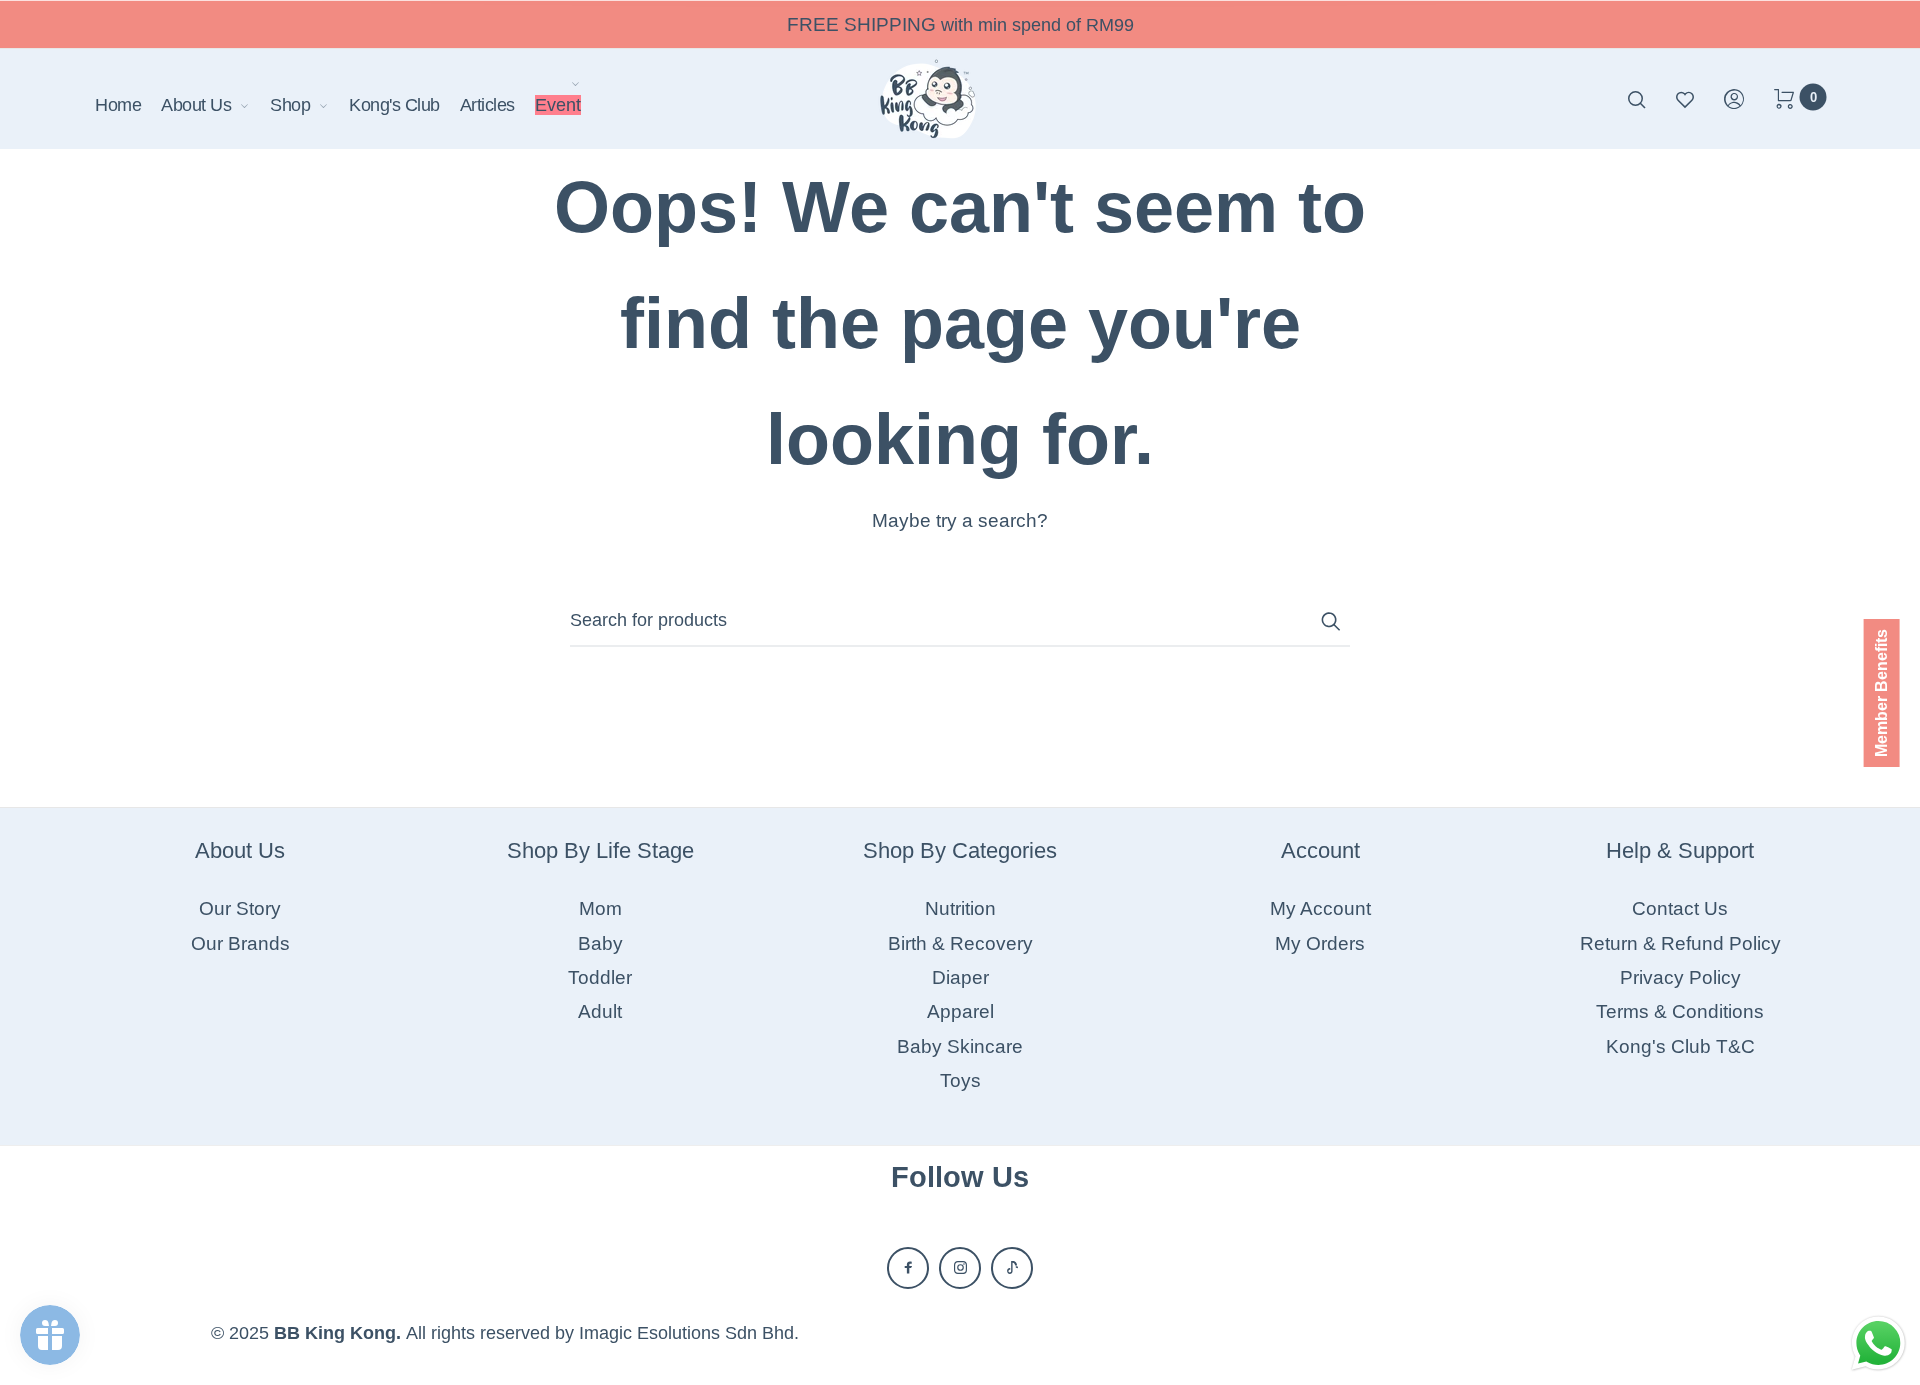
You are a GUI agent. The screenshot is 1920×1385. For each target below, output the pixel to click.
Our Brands (240, 943)
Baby (600, 943)
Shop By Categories (960, 850)
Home (118, 105)
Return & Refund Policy (1680, 943)
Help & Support (1680, 850)
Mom (600, 908)
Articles (487, 105)
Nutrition (960, 908)
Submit (1330, 621)
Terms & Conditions (1680, 1011)
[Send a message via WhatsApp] (1878, 1343)
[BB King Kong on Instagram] (960, 1268)
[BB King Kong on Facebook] (908, 1268)
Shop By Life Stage (600, 850)
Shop (290, 105)
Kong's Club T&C (1680, 1046)
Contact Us (1680, 908)
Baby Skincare (960, 1046)
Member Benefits (1881, 693)
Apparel (960, 1011)
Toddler (600, 977)
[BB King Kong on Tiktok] (1012, 1268)
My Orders (1320, 943)
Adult (600, 1011)
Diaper (960, 977)
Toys (960, 1080)
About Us (196, 105)
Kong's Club (394, 105)
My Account (1320, 908)
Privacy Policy (1680, 977)
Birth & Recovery (960, 943)
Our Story (240, 908)
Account (1320, 850)
